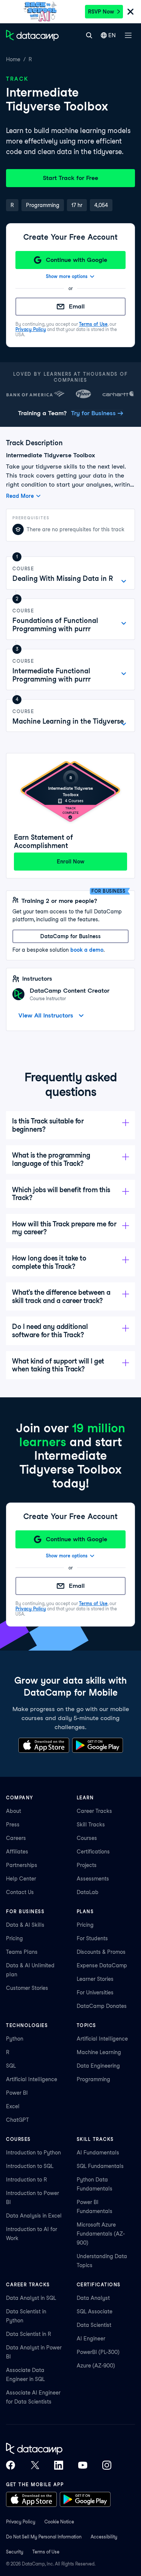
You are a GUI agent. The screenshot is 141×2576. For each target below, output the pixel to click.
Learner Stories (95, 1979)
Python (15, 2039)
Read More (20, 496)
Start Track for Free (70, 178)
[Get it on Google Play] (98, 1745)
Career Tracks (94, 1811)
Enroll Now (70, 862)
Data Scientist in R (29, 2334)
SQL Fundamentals (100, 2166)
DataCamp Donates (102, 2006)
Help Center (21, 1879)
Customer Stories (27, 1988)
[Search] (89, 35)
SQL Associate (95, 2311)
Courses (87, 1838)
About (14, 1811)
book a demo (87, 950)
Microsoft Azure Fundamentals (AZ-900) (101, 2234)
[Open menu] (128, 35)
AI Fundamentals (98, 2153)
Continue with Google (77, 260)
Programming (93, 2079)
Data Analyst (93, 2298)
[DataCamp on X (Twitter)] (35, 2465)
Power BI (17, 2093)
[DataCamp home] (59, 2449)
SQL (11, 2066)
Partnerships (22, 1865)
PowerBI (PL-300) (98, 2352)
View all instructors (46, 1015)
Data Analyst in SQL (31, 2298)
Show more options (67, 276)
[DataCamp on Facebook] (11, 2465)
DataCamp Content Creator (70, 991)
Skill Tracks (91, 1825)
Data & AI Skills (25, 1925)
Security (15, 2552)
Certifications (93, 1852)
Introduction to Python (33, 2153)
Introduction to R (27, 2180)
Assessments (93, 1879)
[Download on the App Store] (44, 1745)
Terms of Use (93, 324)
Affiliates (17, 1852)
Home (13, 59)
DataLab (88, 1892)
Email (77, 306)
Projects (87, 1865)
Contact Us (20, 1892)
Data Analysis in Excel (34, 2216)
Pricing (14, 1938)
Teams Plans (22, 1952)
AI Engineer (91, 2339)
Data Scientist (94, 2325)
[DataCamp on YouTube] (83, 2465)
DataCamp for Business (70, 936)
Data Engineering (98, 2066)
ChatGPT (17, 2120)
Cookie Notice (59, 2522)
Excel (13, 2106)
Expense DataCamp (102, 1965)
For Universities (95, 1992)
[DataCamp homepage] (32, 35)
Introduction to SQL (30, 2166)
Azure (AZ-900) (96, 2366)
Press (13, 1825)
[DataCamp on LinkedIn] (59, 2465)
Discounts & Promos (101, 1952)
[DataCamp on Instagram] (107, 2465)
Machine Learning (99, 2052)
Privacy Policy (31, 329)
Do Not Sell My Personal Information (44, 2537)
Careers (16, 1838)
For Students (92, 1938)
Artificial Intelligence (32, 2079)
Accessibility (104, 2537)
